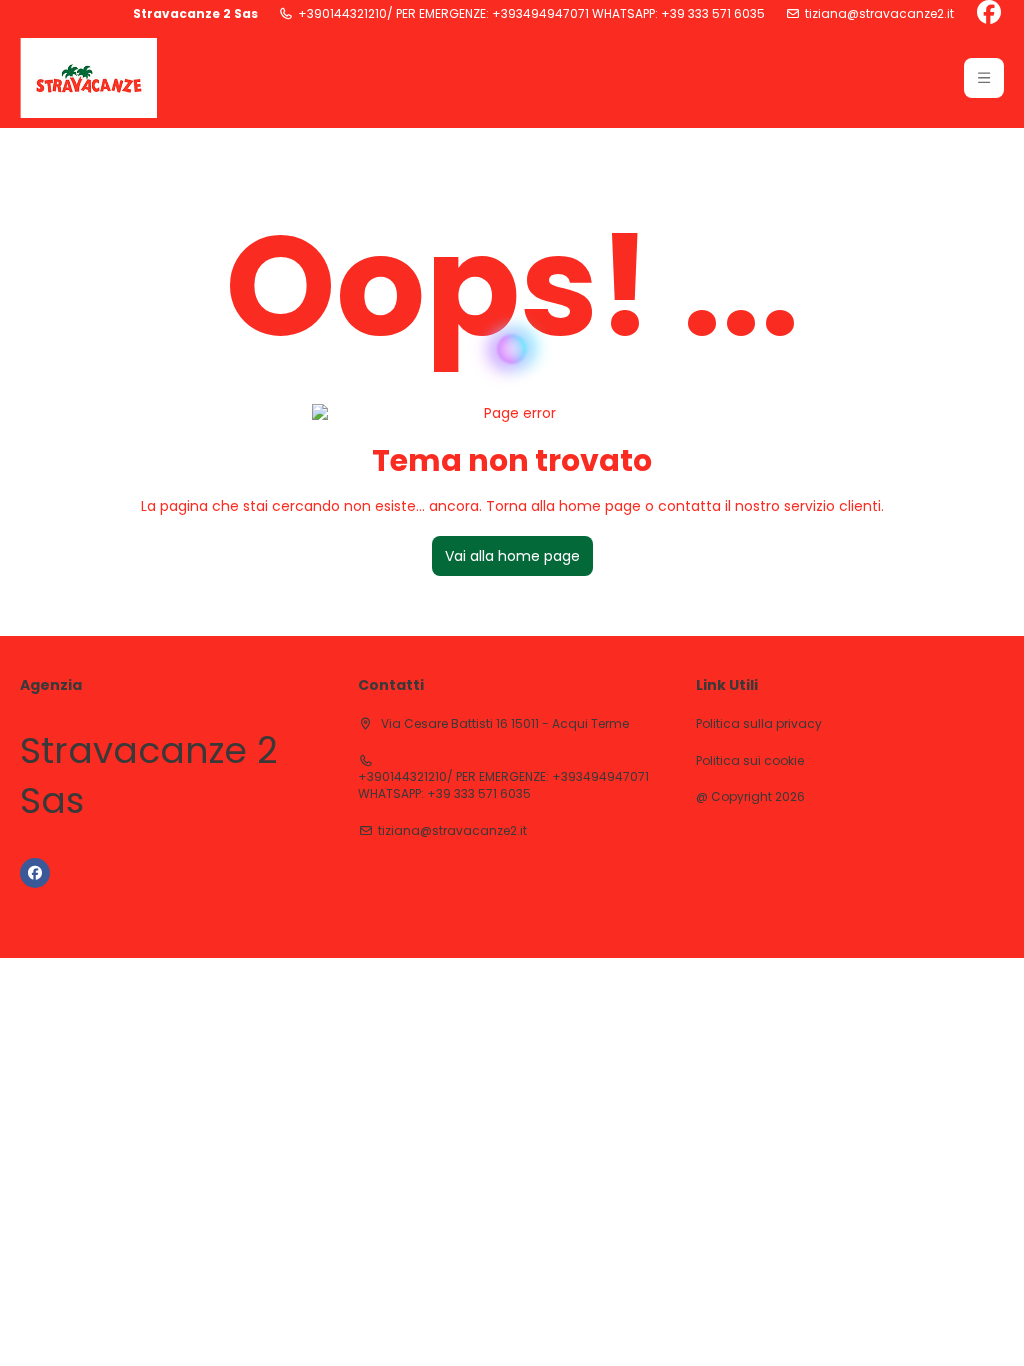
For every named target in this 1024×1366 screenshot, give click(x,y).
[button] (984, 78)
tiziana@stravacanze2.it (879, 14)
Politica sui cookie (750, 761)
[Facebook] (989, 14)
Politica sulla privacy (759, 724)
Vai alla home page (512, 556)
